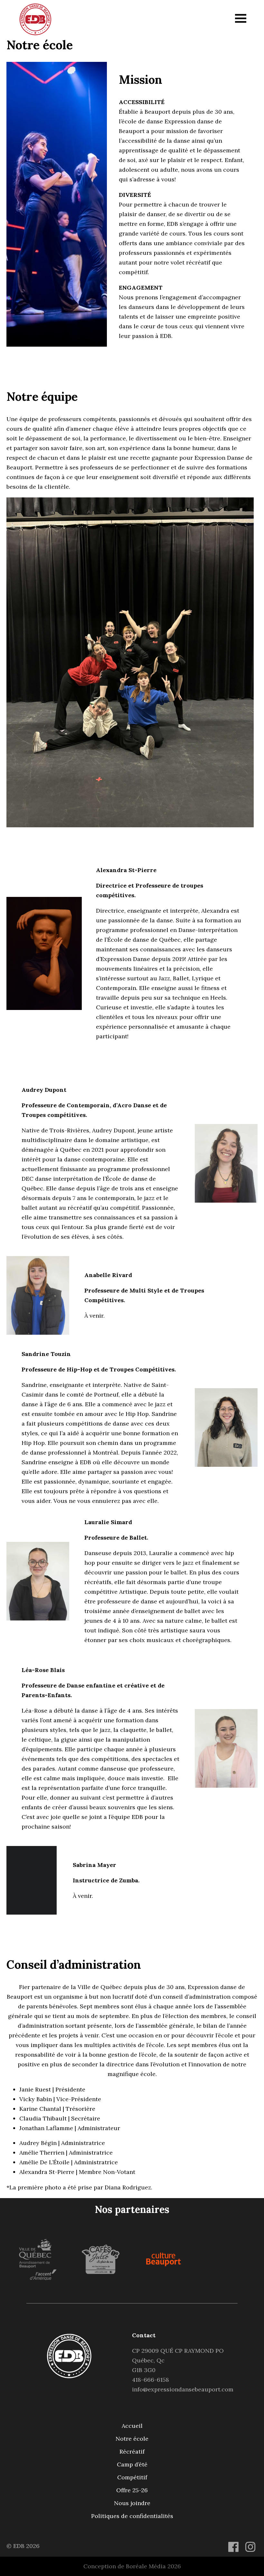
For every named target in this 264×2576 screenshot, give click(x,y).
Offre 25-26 (132, 2490)
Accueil (132, 2426)
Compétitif (132, 2477)
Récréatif (132, 2451)
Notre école (132, 2439)
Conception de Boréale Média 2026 (132, 2566)
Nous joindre (132, 2503)
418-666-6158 (151, 2380)
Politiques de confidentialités (132, 2516)
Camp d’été (132, 2464)
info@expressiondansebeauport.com (183, 2389)
